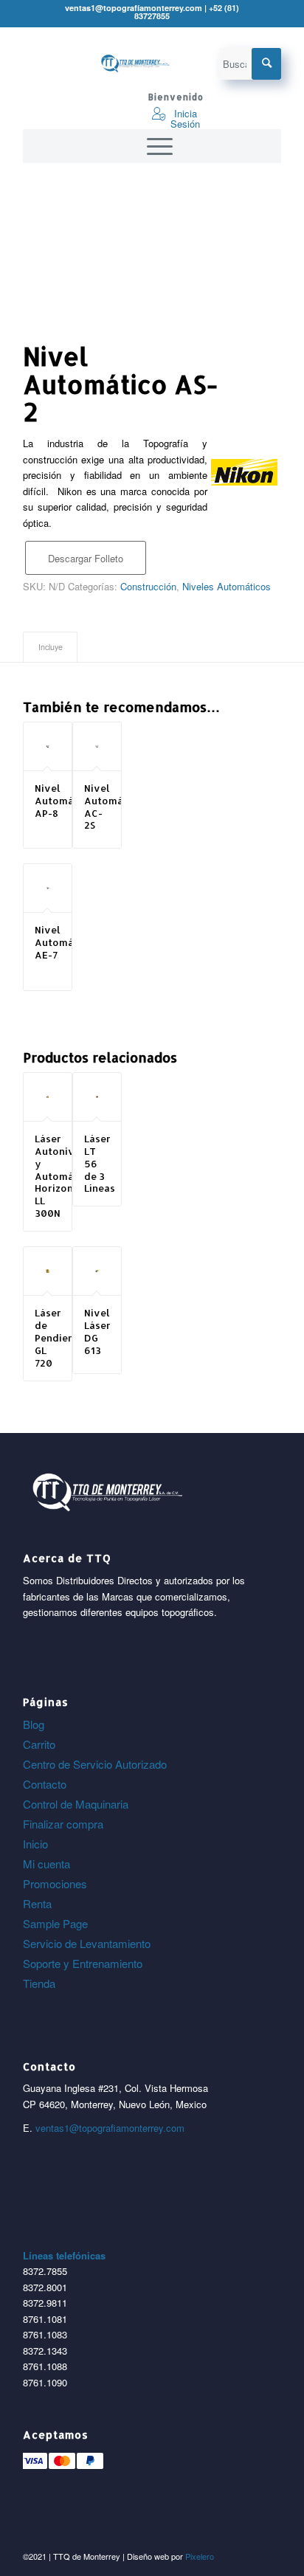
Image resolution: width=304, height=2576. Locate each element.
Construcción (148, 586)
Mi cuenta (46, 1864)
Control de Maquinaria (76, 1804)
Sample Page (55, 1923)
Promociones (55, 1883)
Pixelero (200, 2556)
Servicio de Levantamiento (87, 1943)
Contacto (45, 1784)
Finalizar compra (63, 1824)
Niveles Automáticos (227, 586)
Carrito (39, 1744)
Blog (34, 1724)
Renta (37, 1903)
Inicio (35, 1844)
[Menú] (152, 146)
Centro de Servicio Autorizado (95, 1764)
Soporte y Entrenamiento (83, 1963)
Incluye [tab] (51, 647)
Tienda (39, 1983)
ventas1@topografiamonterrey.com (110, 2128)
